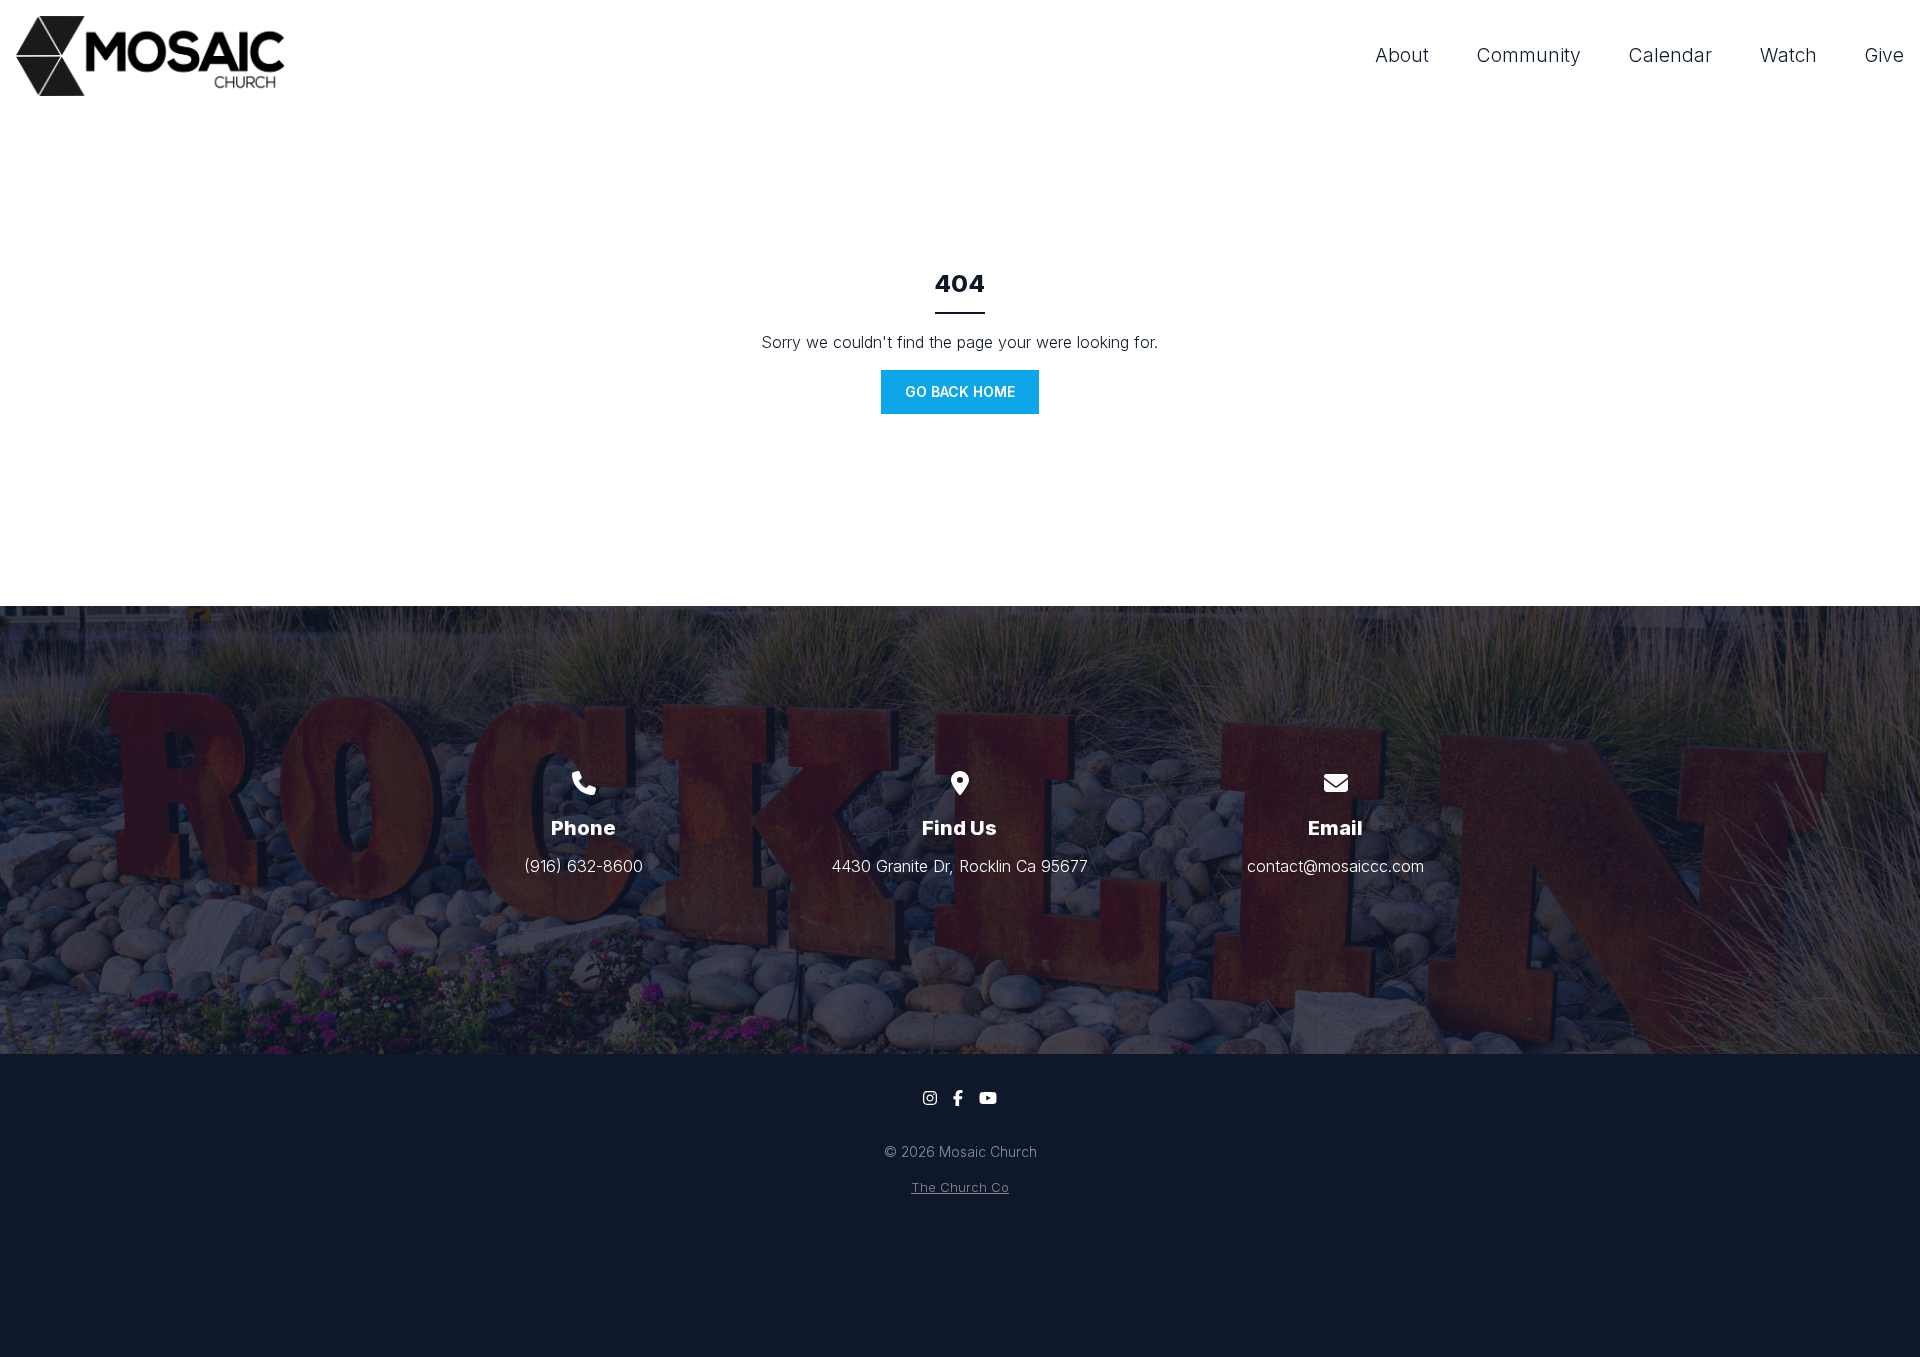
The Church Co (960, 1187)
